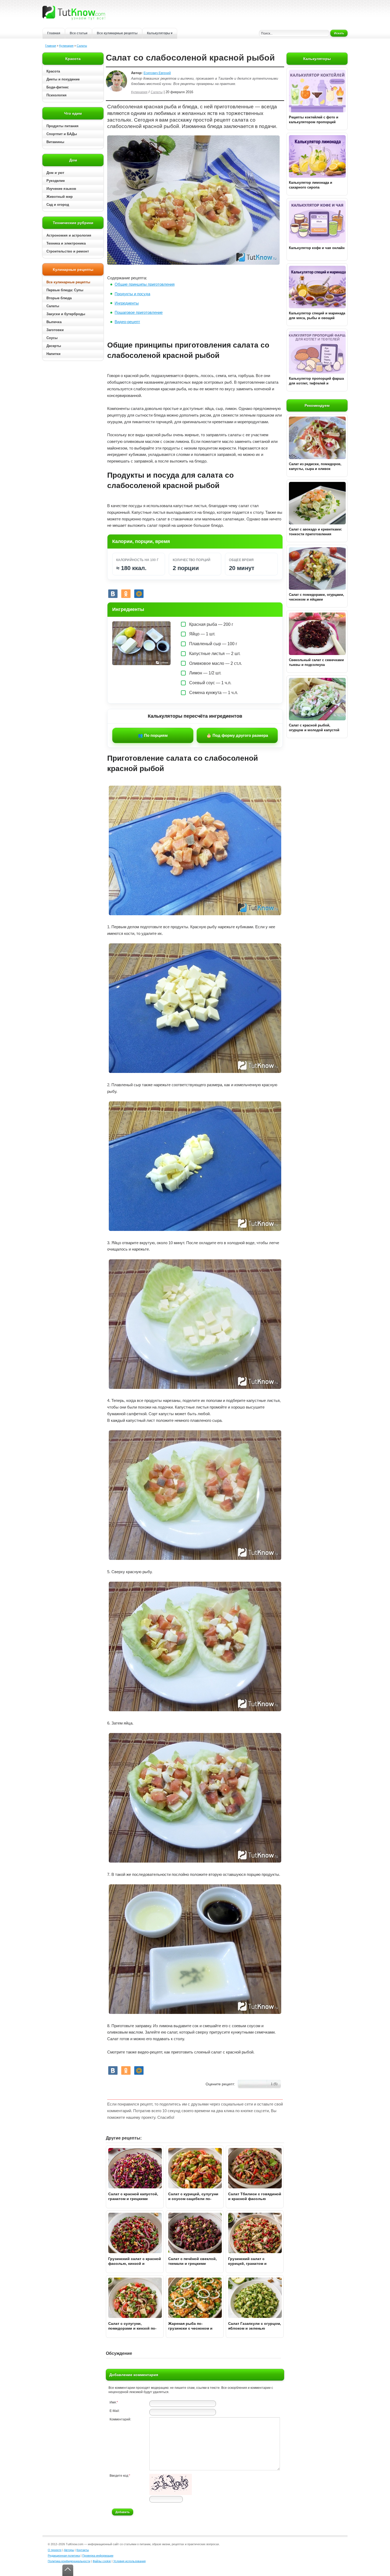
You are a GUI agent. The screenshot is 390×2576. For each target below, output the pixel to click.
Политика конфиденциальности (69, 2561)
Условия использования (129, 2561)
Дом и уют (55, 173)
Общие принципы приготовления (145, 284)
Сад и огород (58, 205)
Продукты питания (62, 126)
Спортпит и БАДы (62, 134)
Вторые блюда (59, 298)
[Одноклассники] (126, 594)
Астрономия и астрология (69, 235)
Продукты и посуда (132, 294)
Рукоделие (56, 181)
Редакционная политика (64, 2556)
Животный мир (60, 197)
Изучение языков (61, 189)
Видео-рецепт (127, 322)
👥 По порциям (153, 735)
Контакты (83, 2550)
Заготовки (55, 330)
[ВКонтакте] (113, 594)
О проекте (55, 2550)
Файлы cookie (102, 2561)
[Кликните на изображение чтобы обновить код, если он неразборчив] (171, 2494)
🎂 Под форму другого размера (237, 735)
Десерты (54, 346)
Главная (54, 33)
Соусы (52, 338)
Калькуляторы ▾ (160, 33)
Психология (57, 95)
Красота (53, 71)
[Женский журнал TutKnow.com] (74, 13)
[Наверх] (68, 2570)
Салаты (82, 46)
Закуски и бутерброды (66, 314)
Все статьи (79, 33)
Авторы (69, 2550)
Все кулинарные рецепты (117, 33)
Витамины (55, 142)
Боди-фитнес (58, 87)
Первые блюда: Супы (65, 290)
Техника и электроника (66, 243)
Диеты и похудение (63, 79)
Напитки (53, 354)
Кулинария (66, 46)
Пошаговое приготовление (139, 312)
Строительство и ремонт (68, 251)
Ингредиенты (127, 303)
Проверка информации (98, 2556)
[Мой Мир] (139, 594)
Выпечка (54, 322)
